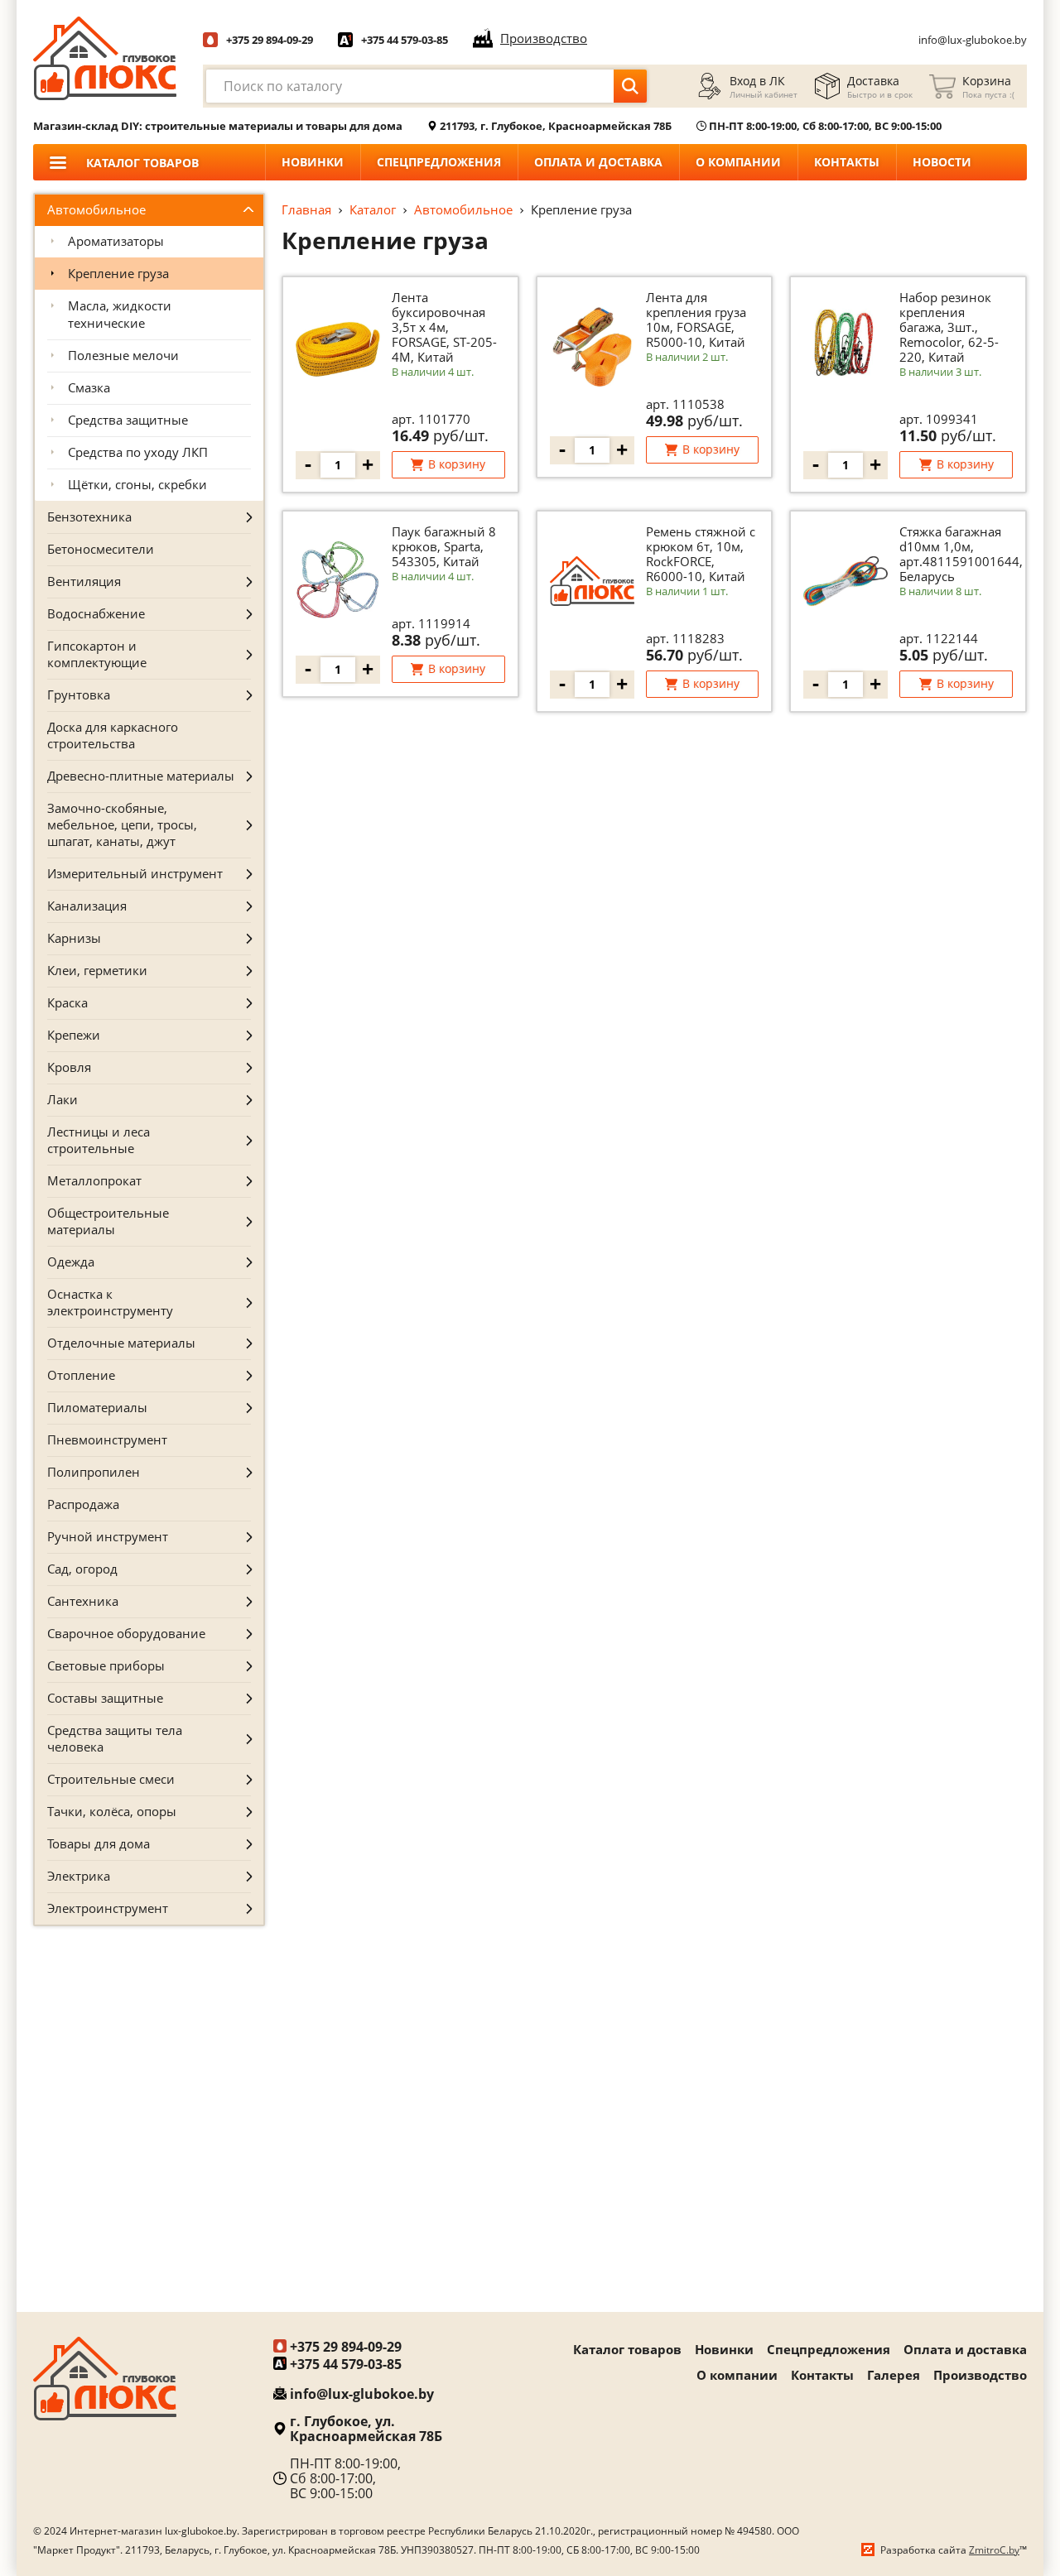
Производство (980, 2375)
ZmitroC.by (994, 2550)
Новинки (313, 162)
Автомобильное (463, 209)
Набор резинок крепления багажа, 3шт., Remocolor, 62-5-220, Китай (949, 327)
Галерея (894, 2375)
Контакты (847, 162)
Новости (942, 162)
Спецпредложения (439, 162)
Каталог (373, 209)
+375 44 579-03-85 (405, 40)
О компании (738, 162)
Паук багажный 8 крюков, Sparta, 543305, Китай (444, 546)
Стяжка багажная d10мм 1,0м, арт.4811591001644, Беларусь (961, 554)
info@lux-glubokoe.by (973, 40)
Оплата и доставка (598, 162)
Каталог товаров (627, 2349)
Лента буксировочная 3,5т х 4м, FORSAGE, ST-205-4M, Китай (444, 327)
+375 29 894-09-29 (270, 40)
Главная (306, 209)
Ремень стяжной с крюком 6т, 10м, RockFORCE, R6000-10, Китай (701, 554)
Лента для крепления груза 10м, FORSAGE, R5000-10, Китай (696, 320)
